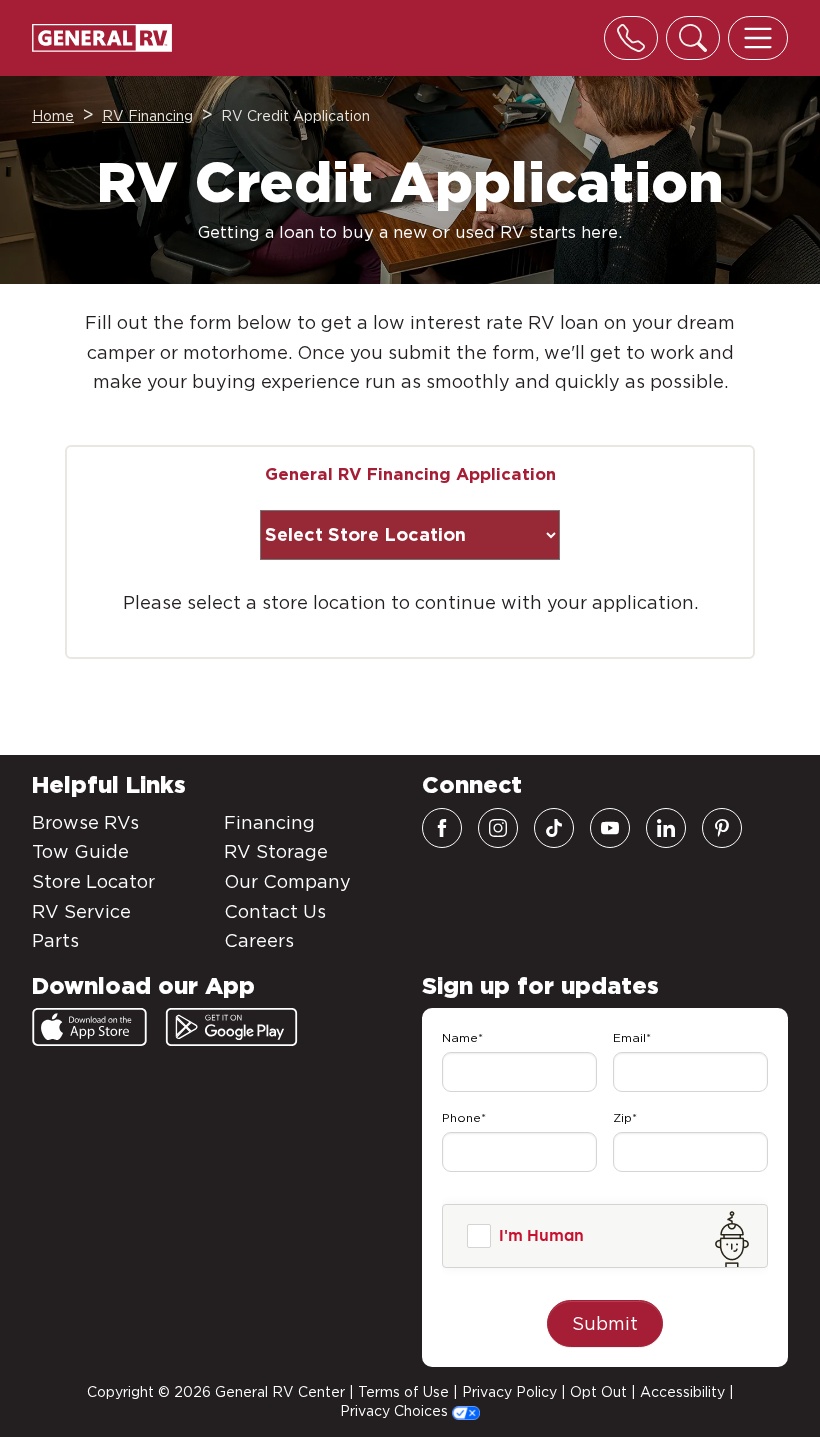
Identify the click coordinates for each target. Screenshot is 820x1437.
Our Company (287, 881)
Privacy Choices (396, 1411)
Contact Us (275, 911)
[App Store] (89, 1027)
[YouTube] (610, 828)
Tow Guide (80, 851)
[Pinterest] (722, 828)
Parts (55, 940)
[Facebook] (442, 828)
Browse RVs (85, 822)
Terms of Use (403, 1392)
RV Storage (276, 851)
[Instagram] (498, 828)
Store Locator (93, 881)
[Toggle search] (693, 38)
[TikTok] (554, 828)
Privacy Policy (509, 1392)
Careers (259, 940)
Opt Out (598, 1392)
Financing (269, 822)
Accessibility (682, 1392)
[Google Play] (231, 1027)
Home (53, 116)
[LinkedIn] (666, 828)
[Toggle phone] (631, 38)
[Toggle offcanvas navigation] (758, 38)
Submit (605, 1323)
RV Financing (147, 116)
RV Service (81, 911)
